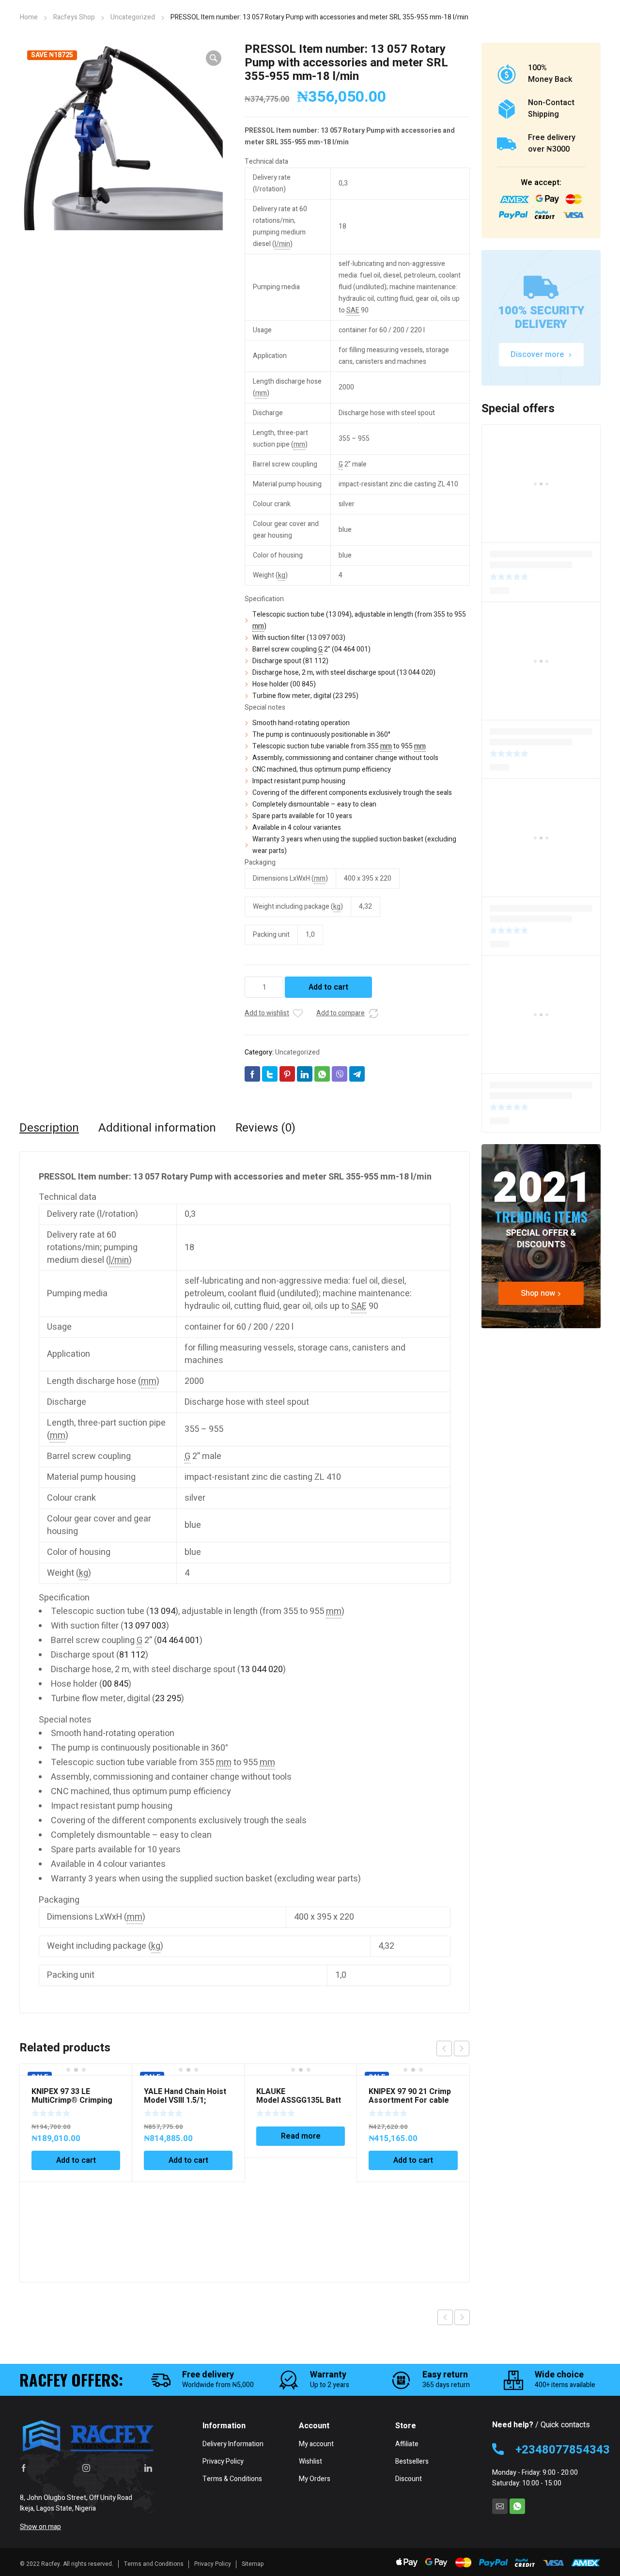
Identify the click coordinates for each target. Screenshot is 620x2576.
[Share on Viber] (340, 1074)
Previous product (445, 2317)
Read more (301, 2136)
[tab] (49, 1128)
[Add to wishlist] (298, 1013)
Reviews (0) (265, 1128)
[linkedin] (148, 2467)
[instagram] (86, 2467)
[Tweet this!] (270, 1074)
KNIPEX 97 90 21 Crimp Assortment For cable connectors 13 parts (410, 2100)
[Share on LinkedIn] (305, 1074)
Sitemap (253, 2564)
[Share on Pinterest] (287, 1074)
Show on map (40, 2527)
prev (444, 2048)
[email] (500, 2506)
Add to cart (328, 987)
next (462, 2048)
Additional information (157, 1128)
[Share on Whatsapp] (322, 1074)
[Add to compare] (373, 1013)
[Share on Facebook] (252, 1074)
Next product (462, 2317)
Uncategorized (133, 17)
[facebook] (24, 2467)
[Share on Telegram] (357, 1074)
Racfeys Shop (74, 17)
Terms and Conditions (154, 2564)
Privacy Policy (213, 2564)
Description (49, 1128)
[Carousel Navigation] (453, 2048)
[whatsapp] (517, 2506)
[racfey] (88, 2436)
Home (29, 17)
